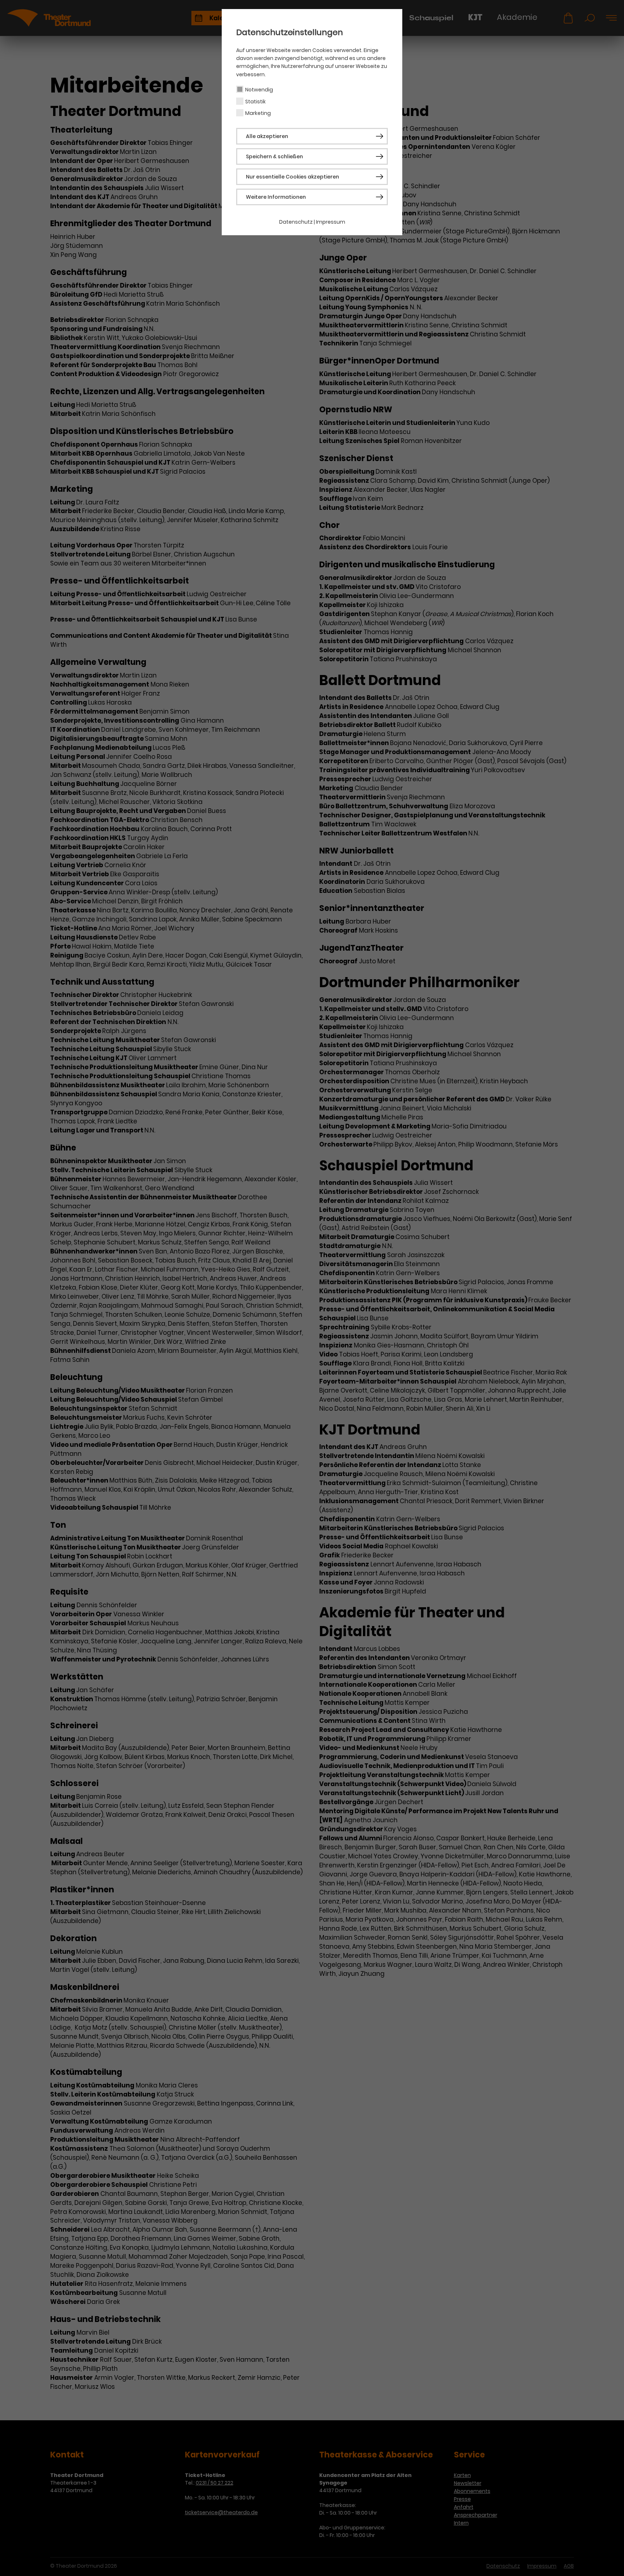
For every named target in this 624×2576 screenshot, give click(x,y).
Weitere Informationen (276, 197)
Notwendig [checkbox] (259, 90)
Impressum (331, 222)
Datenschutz (296, 222)
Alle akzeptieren (267, 136)
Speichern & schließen (274, 156)
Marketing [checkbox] (258, 113)
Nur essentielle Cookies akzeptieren (292, 177)
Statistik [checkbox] (255, 102)
